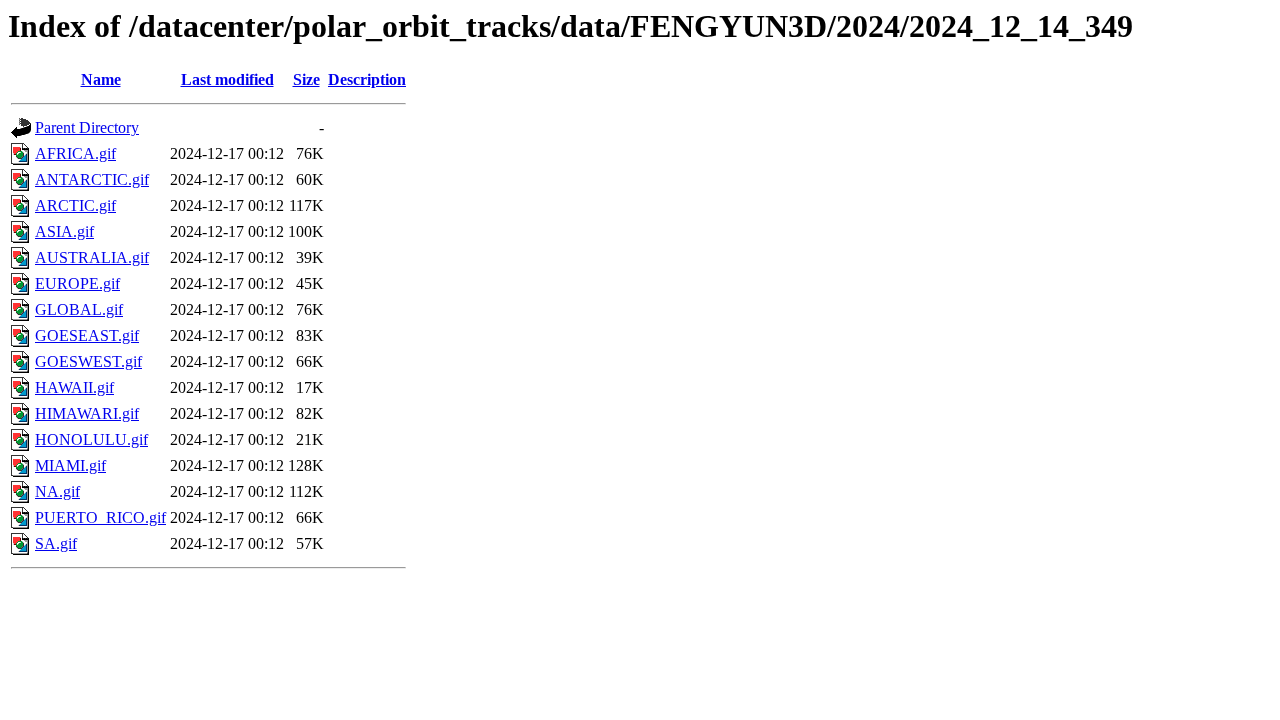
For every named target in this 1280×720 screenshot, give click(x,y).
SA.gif (56, 543)
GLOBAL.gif (79, 309)
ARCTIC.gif (75, 205)
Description (367, 79)
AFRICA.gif (75, 153)
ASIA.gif (64, 231)
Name (101, 79)
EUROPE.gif (77, 283)
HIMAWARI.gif (87, 413)
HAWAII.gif (74, 387)
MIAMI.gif (70, 465)
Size (306, 79)
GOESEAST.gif (87, 335)
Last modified (227, 79)
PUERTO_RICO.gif (100, 517)
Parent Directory (87, 127)
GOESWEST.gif (88, 361)
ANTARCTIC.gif (92, 179)
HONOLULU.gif (91, 439)
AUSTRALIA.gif (92, 257)
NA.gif (57, 491)
